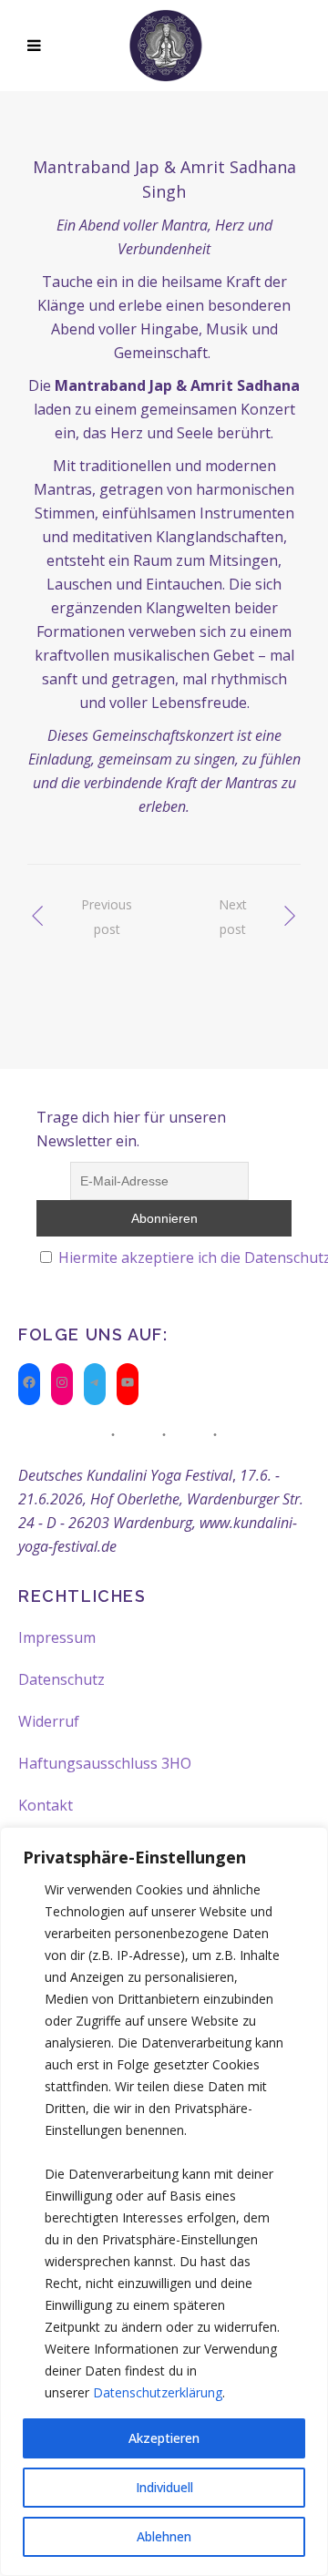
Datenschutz (61, 1679)
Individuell (164, 2487)
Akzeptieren (164, 2438)
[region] (164, 2201)
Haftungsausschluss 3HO (105, 1763)
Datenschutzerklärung (158, 2392)
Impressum (57, 1637)
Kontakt (46, 1805)
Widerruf (49, 1721)
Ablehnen (164, 2536)
